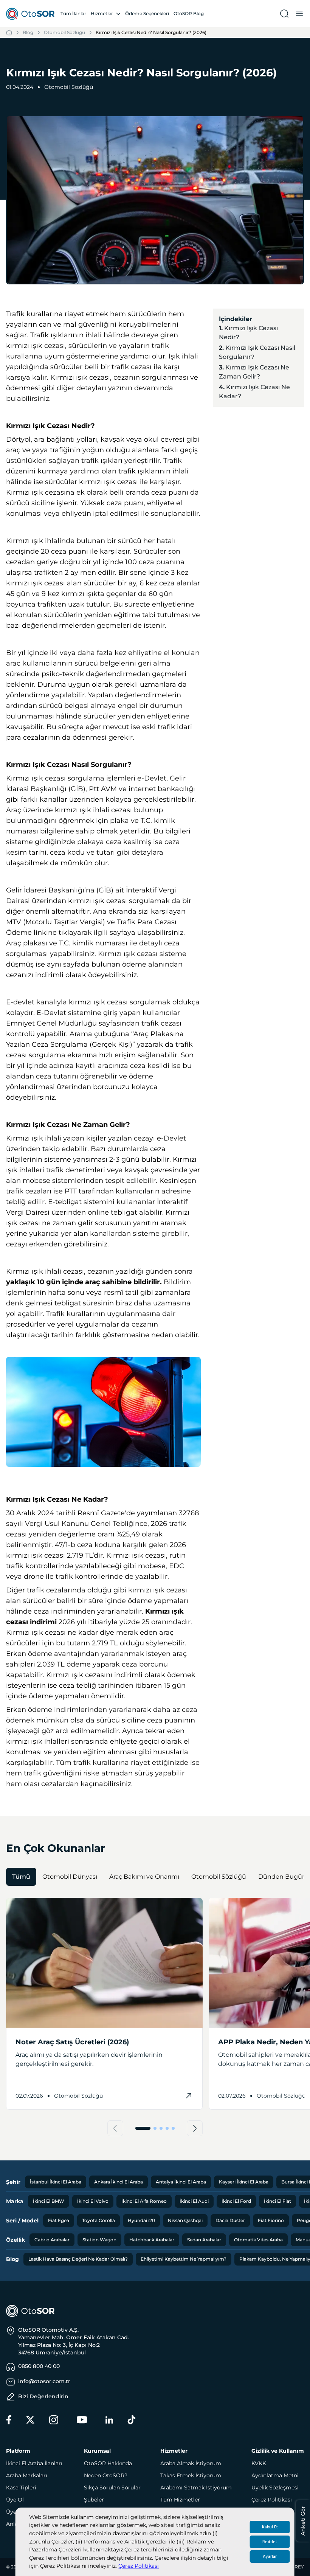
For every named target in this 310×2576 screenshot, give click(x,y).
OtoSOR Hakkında (108, 2463)
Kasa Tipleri (21, 2488)
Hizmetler (102, 13)
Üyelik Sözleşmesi (275, 2488)
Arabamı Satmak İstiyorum (196, 2488)
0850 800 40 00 (39, 2366)
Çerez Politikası (139, 2566)
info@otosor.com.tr (44, 2381)
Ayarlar (270, 2557)
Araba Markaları (27, 2475)
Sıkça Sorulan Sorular (112, 2488)
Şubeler (94, 2500)
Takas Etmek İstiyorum (191, 2475)
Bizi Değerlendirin (43, 2396)
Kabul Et (270, 2527)
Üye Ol (15, 2500)
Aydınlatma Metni (275, 2475)
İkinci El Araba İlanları (34, 2463)
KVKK (259, 2463)
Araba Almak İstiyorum (191, 2463)
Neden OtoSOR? (106, 2475)
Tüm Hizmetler (180, 2500)
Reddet (270, 2542)
